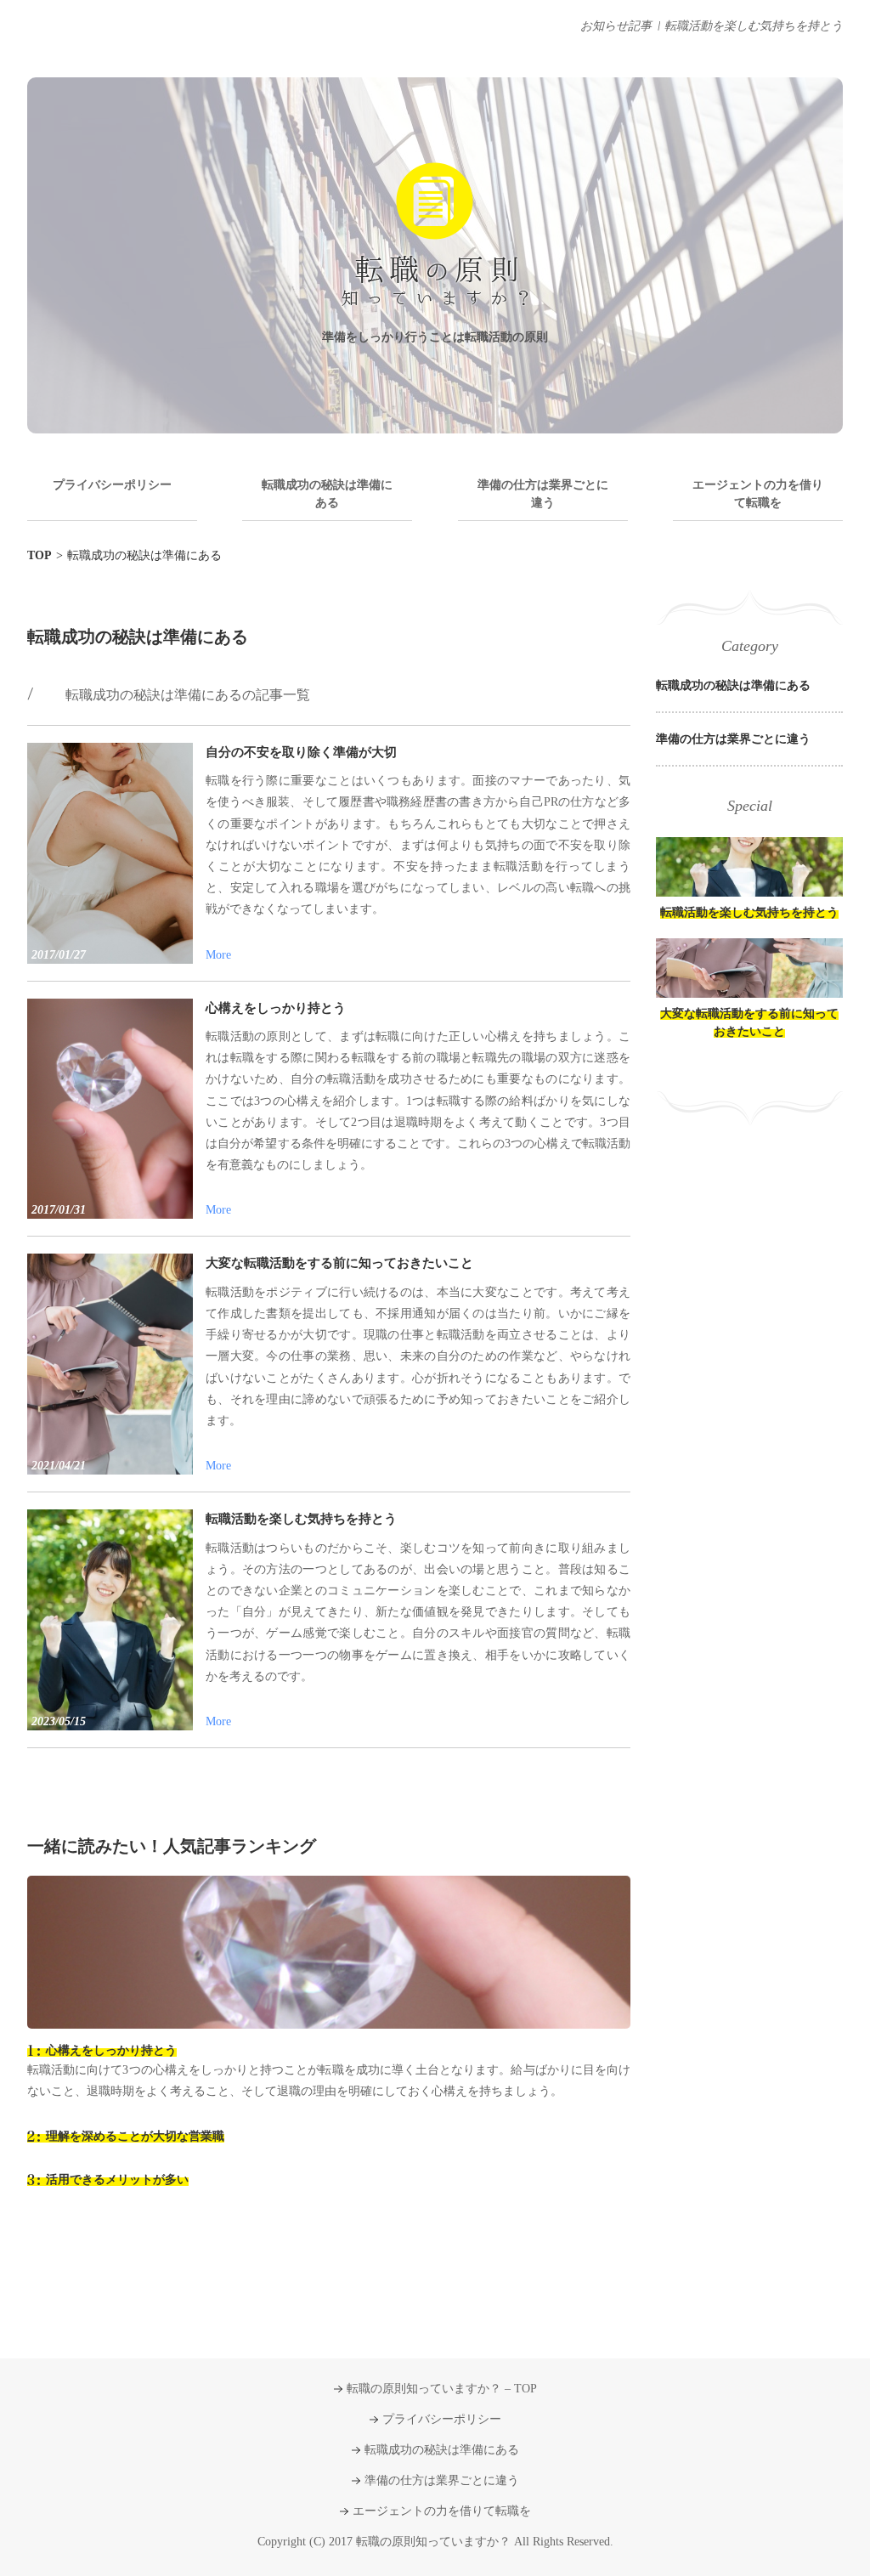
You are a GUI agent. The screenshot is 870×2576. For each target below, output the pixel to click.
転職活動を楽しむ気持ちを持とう (754, 26)
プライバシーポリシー (112, 485)
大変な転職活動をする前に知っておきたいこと (339, 1263)
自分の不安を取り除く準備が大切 (301, 752)
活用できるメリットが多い (117, 2180)
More (218, 955)
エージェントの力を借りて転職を (758, 494)
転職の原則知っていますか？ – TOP (442, 2389)
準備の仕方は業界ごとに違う (543, 494)
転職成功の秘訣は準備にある (327, 494)
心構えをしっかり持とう (276, 1008)
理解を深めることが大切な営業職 (135, 2136)
